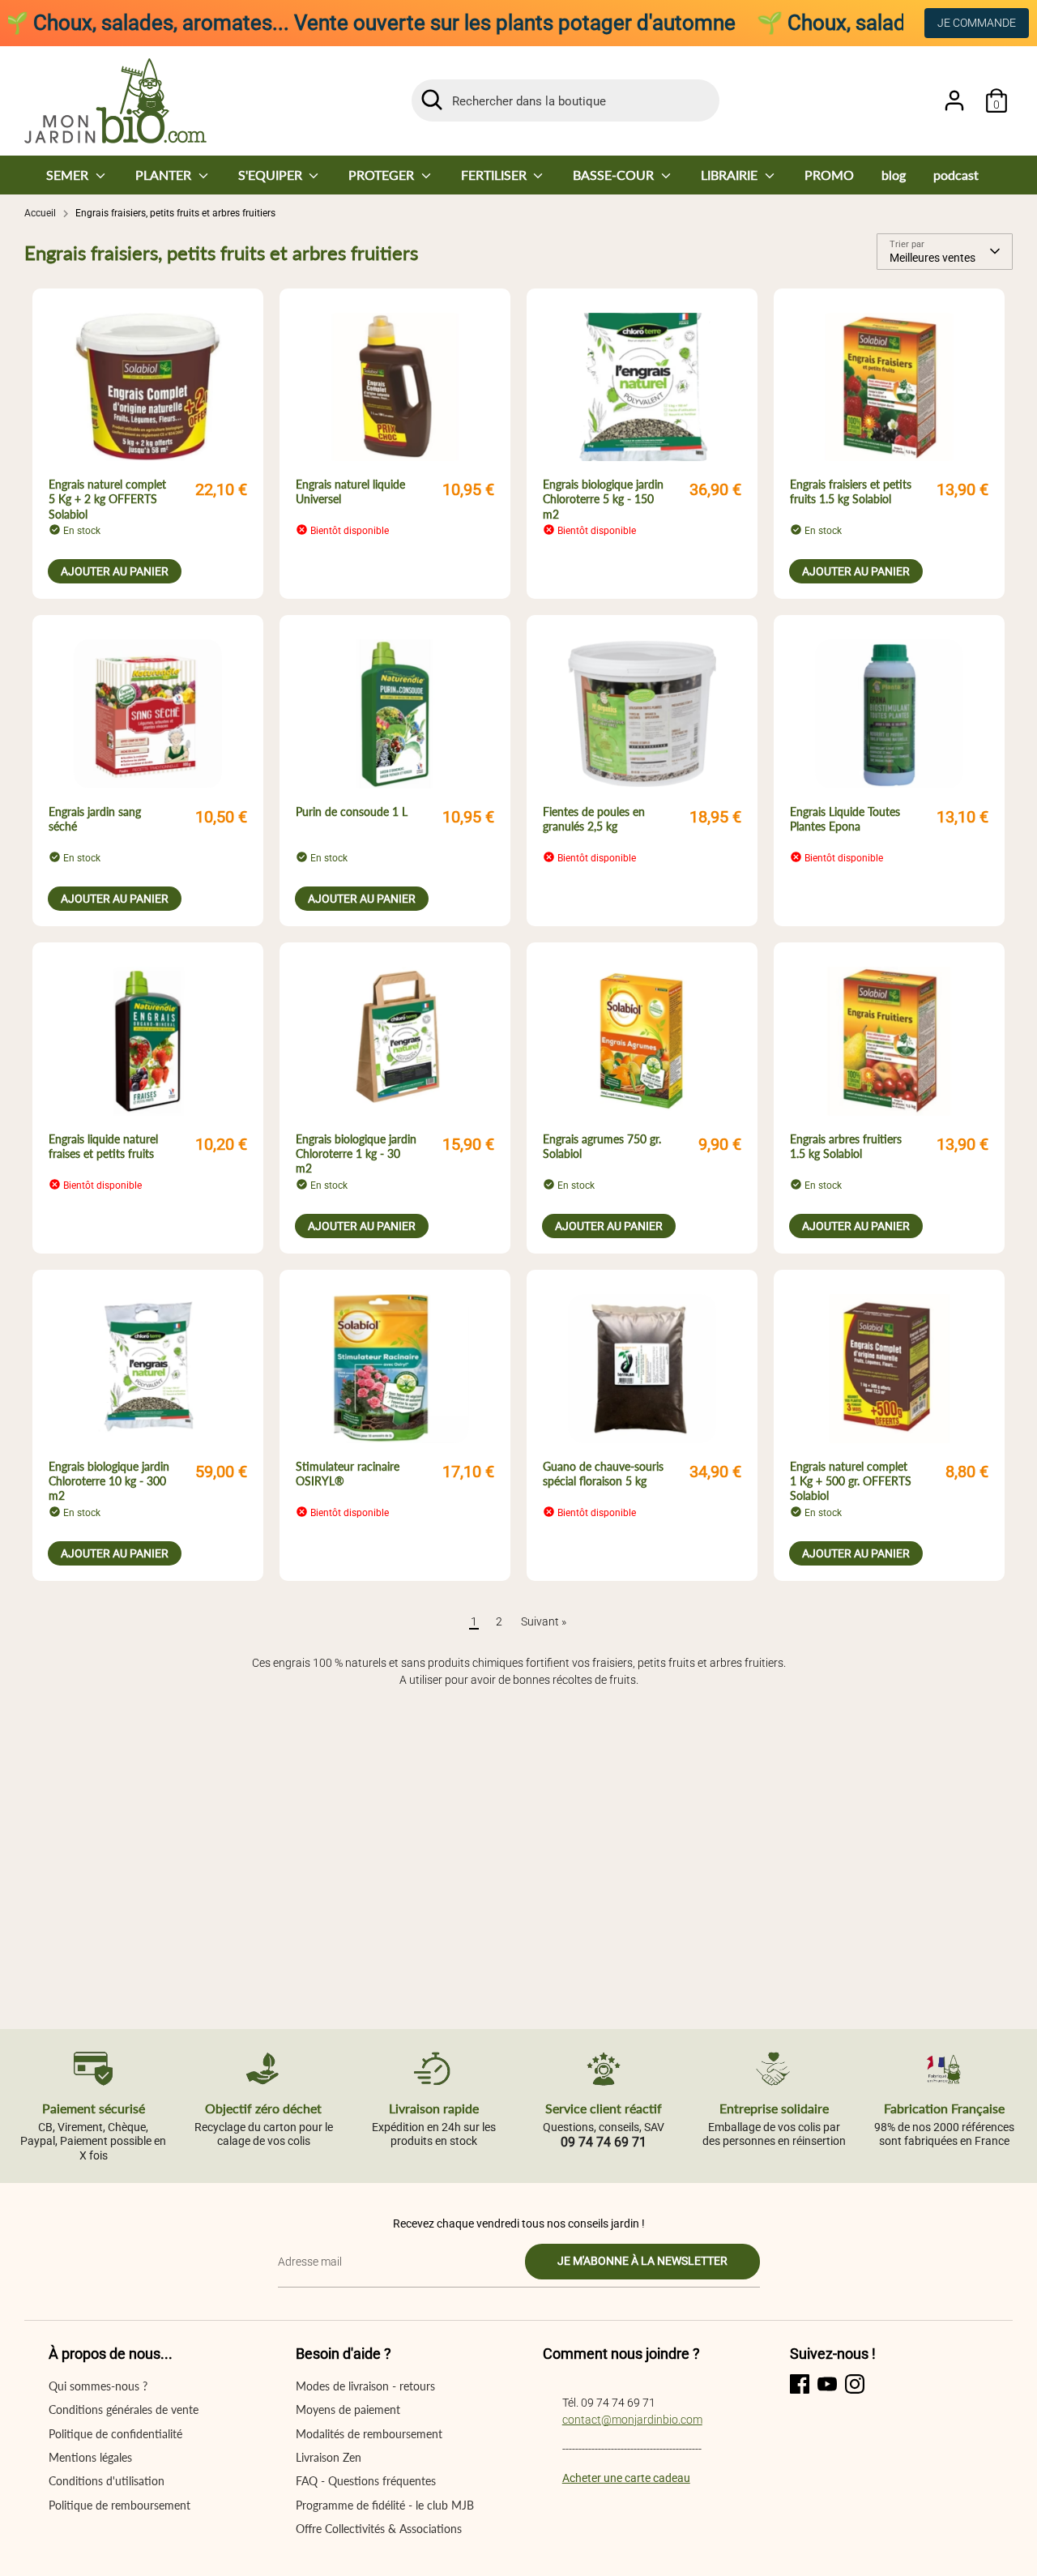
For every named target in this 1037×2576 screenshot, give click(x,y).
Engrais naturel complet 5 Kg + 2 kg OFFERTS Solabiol (107, 499)
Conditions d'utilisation (107, 2481)
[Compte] (954, 100)
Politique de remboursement (119, 2505)
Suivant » (544, 1621)
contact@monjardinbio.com (632, 2420)
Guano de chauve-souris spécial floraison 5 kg (603, 1474)
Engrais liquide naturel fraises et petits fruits (103, 1146)
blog (894, 175)
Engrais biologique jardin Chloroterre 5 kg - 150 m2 (603, 499)
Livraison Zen (329, 2457)
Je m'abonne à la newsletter (642, 2261)
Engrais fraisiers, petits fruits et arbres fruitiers (175, 213)
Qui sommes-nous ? (98, 2386)
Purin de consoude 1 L (352, 812)
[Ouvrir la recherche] (432, 100)
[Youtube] (827, 2384)
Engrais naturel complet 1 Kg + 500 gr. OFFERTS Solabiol (851, 1481)
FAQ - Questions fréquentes (366, 2481)
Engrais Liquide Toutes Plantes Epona (845, 819)
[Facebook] (800, 2384)
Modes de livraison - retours (365, 2386)
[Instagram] (855, 2384)
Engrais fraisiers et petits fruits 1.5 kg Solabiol (851, 491)
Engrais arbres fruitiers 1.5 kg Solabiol (846, 1146)
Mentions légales (90, 2457)
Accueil (40, 213)
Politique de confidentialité (115, 2434)
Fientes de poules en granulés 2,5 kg (594, 819)
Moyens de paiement (348, 2409)
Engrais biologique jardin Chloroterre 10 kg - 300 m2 (109, 1481)
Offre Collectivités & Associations (379, 2529)
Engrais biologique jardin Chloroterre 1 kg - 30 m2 (356, 1153)
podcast (956, 175)
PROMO (829, 175)
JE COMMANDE (977, 23)
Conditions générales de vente (124, 2409)
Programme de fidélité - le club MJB (385, 2505)
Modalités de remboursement (369, 2434)
